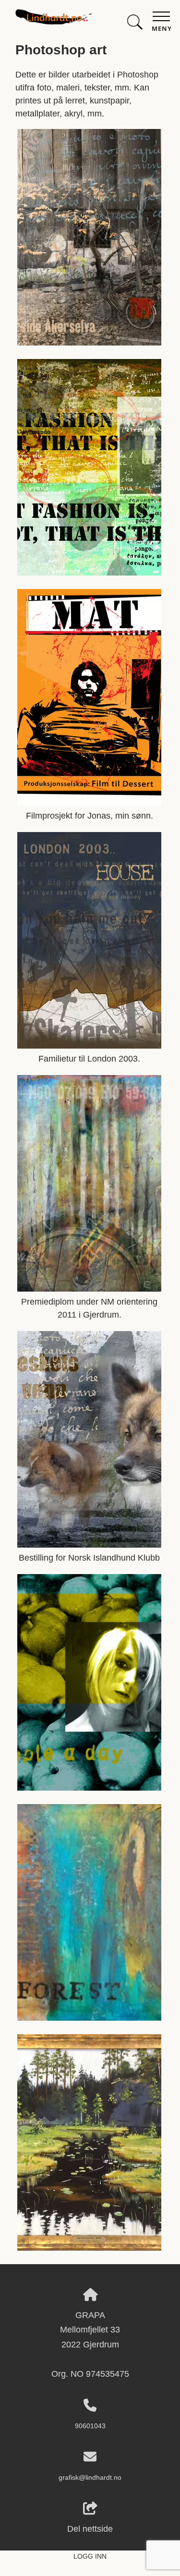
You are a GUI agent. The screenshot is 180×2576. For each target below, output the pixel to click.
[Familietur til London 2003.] (89, 1046)
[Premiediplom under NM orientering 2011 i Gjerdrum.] (89, 1289)
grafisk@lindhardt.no (90, 2477)
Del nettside (90, 2529)
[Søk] (135, 20)
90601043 (90, 2426)
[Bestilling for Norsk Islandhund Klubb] (89, 1545)
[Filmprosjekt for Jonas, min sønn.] (89, 803)
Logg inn (90, 2556)
